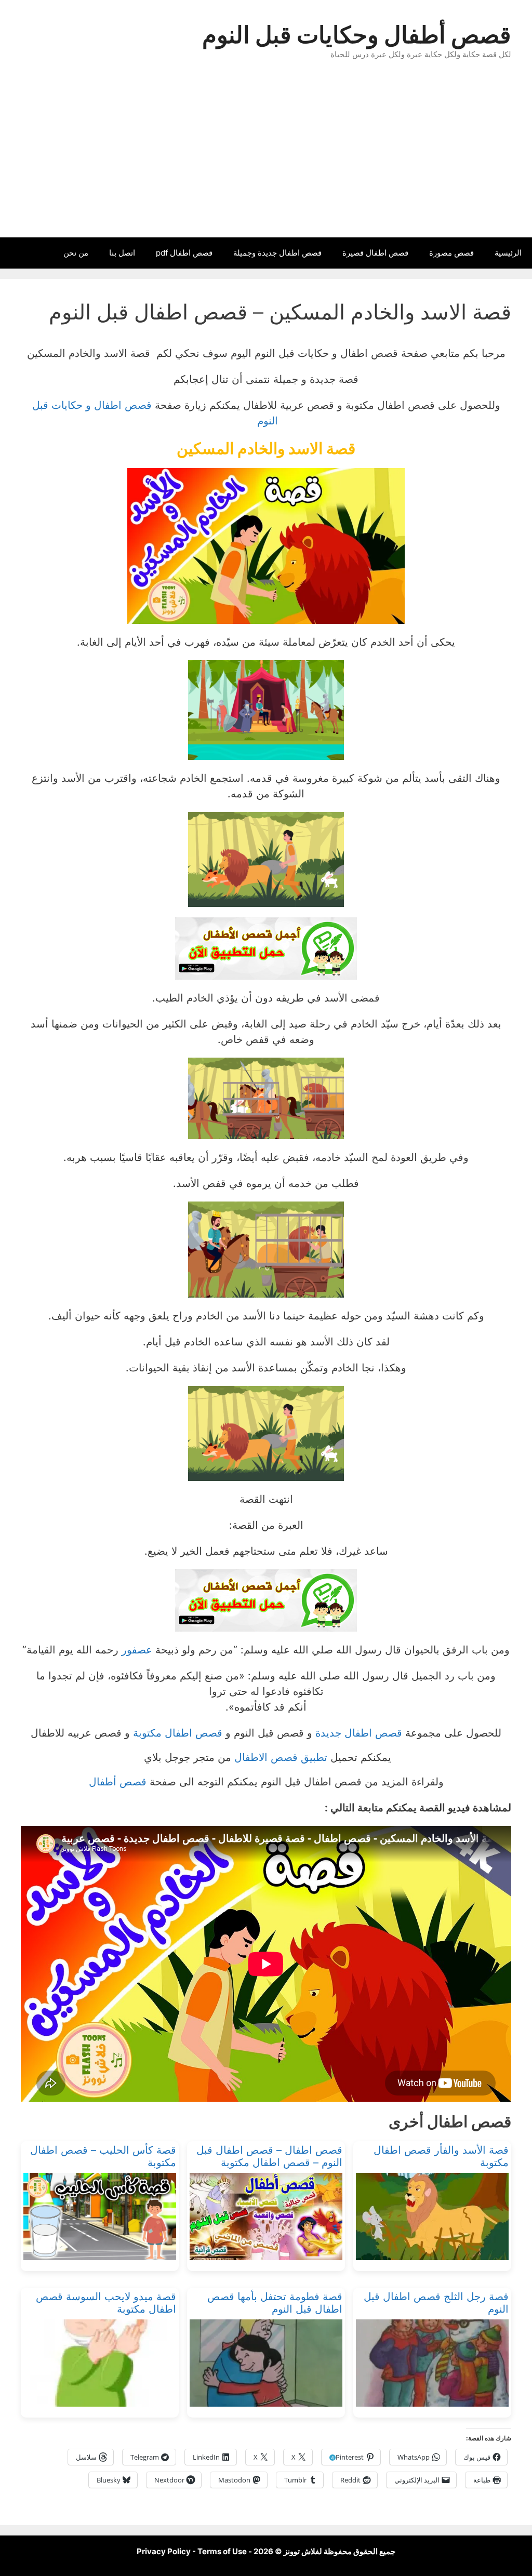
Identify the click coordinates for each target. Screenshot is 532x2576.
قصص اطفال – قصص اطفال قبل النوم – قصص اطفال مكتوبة (269, 2156)
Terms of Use (222, 2551)
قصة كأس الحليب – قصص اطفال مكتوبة (103, 2156)
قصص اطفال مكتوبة (178, 1733)
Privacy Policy (164, 2551)
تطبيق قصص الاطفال (281, 1757)
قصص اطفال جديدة (359, 1733)
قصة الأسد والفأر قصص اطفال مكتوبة (441, 2156)
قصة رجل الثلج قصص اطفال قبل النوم (436, 2303)
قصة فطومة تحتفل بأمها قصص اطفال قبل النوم (275, 2303)
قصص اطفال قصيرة (375, 253)
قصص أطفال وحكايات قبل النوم (357, 35)
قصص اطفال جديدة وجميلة (277, 253)
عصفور (137, 1650)
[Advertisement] (266, 159)
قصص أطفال (118, 1782)
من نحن (76, 253)
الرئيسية (508, 253)
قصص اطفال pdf (184, 253)
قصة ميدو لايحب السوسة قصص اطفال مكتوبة (106, 2303)
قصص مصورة (451, 253)
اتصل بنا (122, 253)
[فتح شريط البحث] (15, 253)
